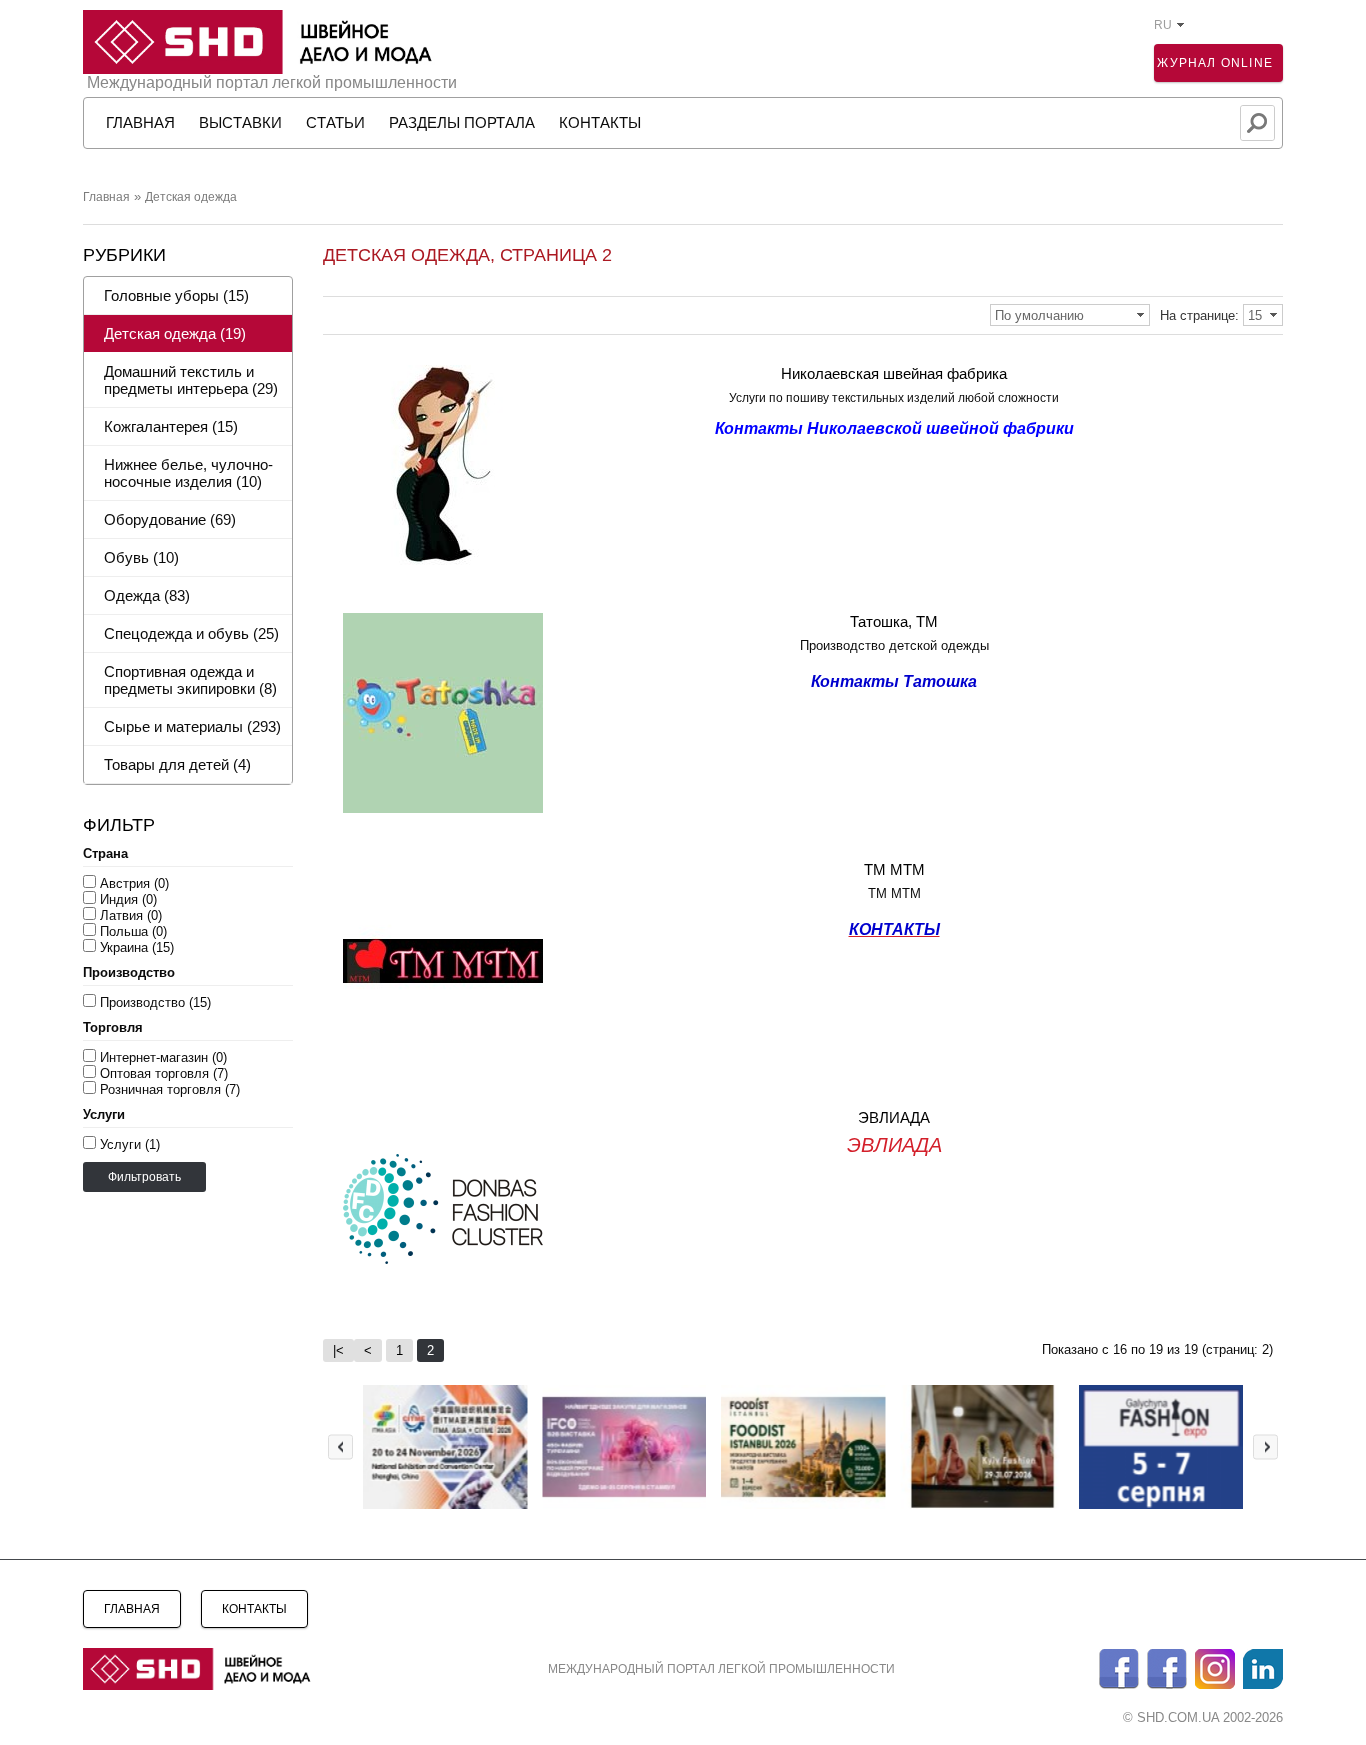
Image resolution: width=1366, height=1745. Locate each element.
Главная (106, 197)
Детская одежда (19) (175, 333)
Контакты (600, 122)
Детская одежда (191, 197)
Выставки (240, 122)
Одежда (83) (147, 595)
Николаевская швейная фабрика (894, 373)
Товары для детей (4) (177, 764)
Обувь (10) (141, 557)
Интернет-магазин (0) (163, 1057)
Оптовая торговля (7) (164, 1073)
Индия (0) (128, 899)
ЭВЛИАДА (894, 1117)
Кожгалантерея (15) (171, 426)
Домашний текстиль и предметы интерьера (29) (191, 380)
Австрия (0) (134, 883)
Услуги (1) (130, 1144)
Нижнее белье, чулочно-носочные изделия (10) (188, 473)
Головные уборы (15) (176, 295)
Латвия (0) (131, 915)
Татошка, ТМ (894, 621)
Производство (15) (155, 1002)
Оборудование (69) (170, 519)
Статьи (335, 122)
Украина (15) (137, 947)
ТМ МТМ (894, 869)
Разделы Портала (462, 122)
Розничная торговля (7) (170, 1089)
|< (338, 1350)
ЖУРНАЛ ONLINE (1215, 63)
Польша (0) (133, 931)
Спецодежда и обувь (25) (191, 633)
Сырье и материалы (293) (192, 726)
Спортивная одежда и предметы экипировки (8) (190, 680)
